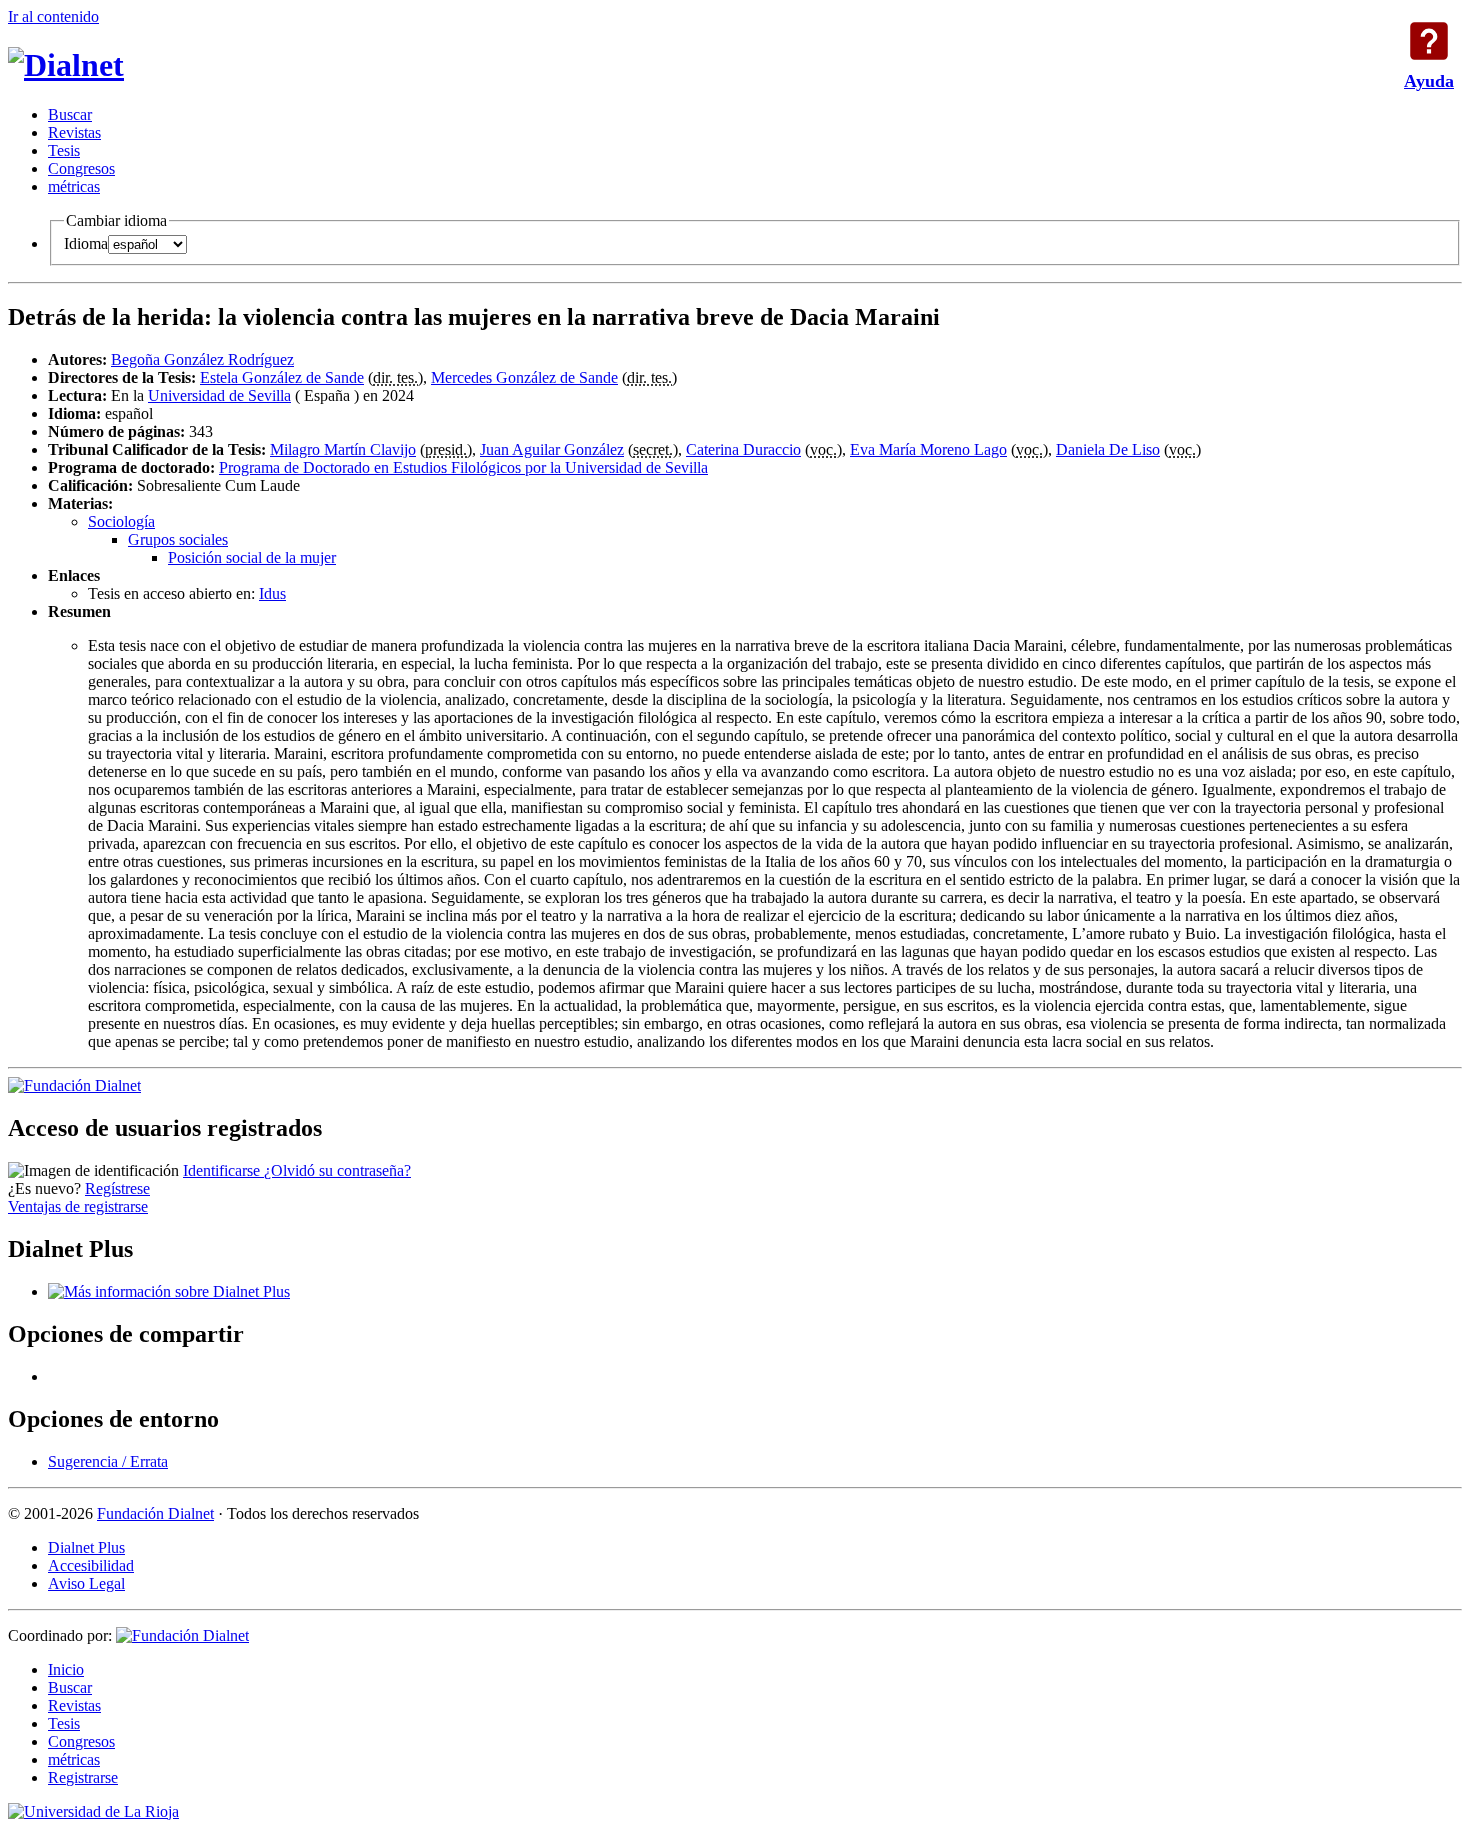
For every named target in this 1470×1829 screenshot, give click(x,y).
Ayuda (1429, 41)
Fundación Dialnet (155, 1513)
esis (64, 150)
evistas (74, 132)
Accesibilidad (91, 1565)
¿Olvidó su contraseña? (337, 1170)
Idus (272, 593)
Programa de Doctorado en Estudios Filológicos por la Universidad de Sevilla (463, 467)
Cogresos (81, 168)
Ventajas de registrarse (78, 1206)
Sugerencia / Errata (108, 1461)
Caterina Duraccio (743, 449)
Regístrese (117, 1188)
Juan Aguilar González (552, 449)
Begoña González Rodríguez (202, 359)
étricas (74, 186)
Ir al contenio (53, 16)
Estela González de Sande (282, 377)
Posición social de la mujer (252, 557)
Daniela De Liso (1108, 449)
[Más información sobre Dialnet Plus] (169, 1291)
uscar (70, 114)
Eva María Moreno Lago (928, 449)
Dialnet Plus (86, 1547)
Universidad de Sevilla (219, 395)
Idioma (86, 243)
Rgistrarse (83, 1777)
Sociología (121, 521)
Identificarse (223, 1170)
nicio (66, 1669)
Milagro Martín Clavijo (343, 449)
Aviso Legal (86, 1583)
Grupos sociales (178, 539)
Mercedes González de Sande (524, 377)
